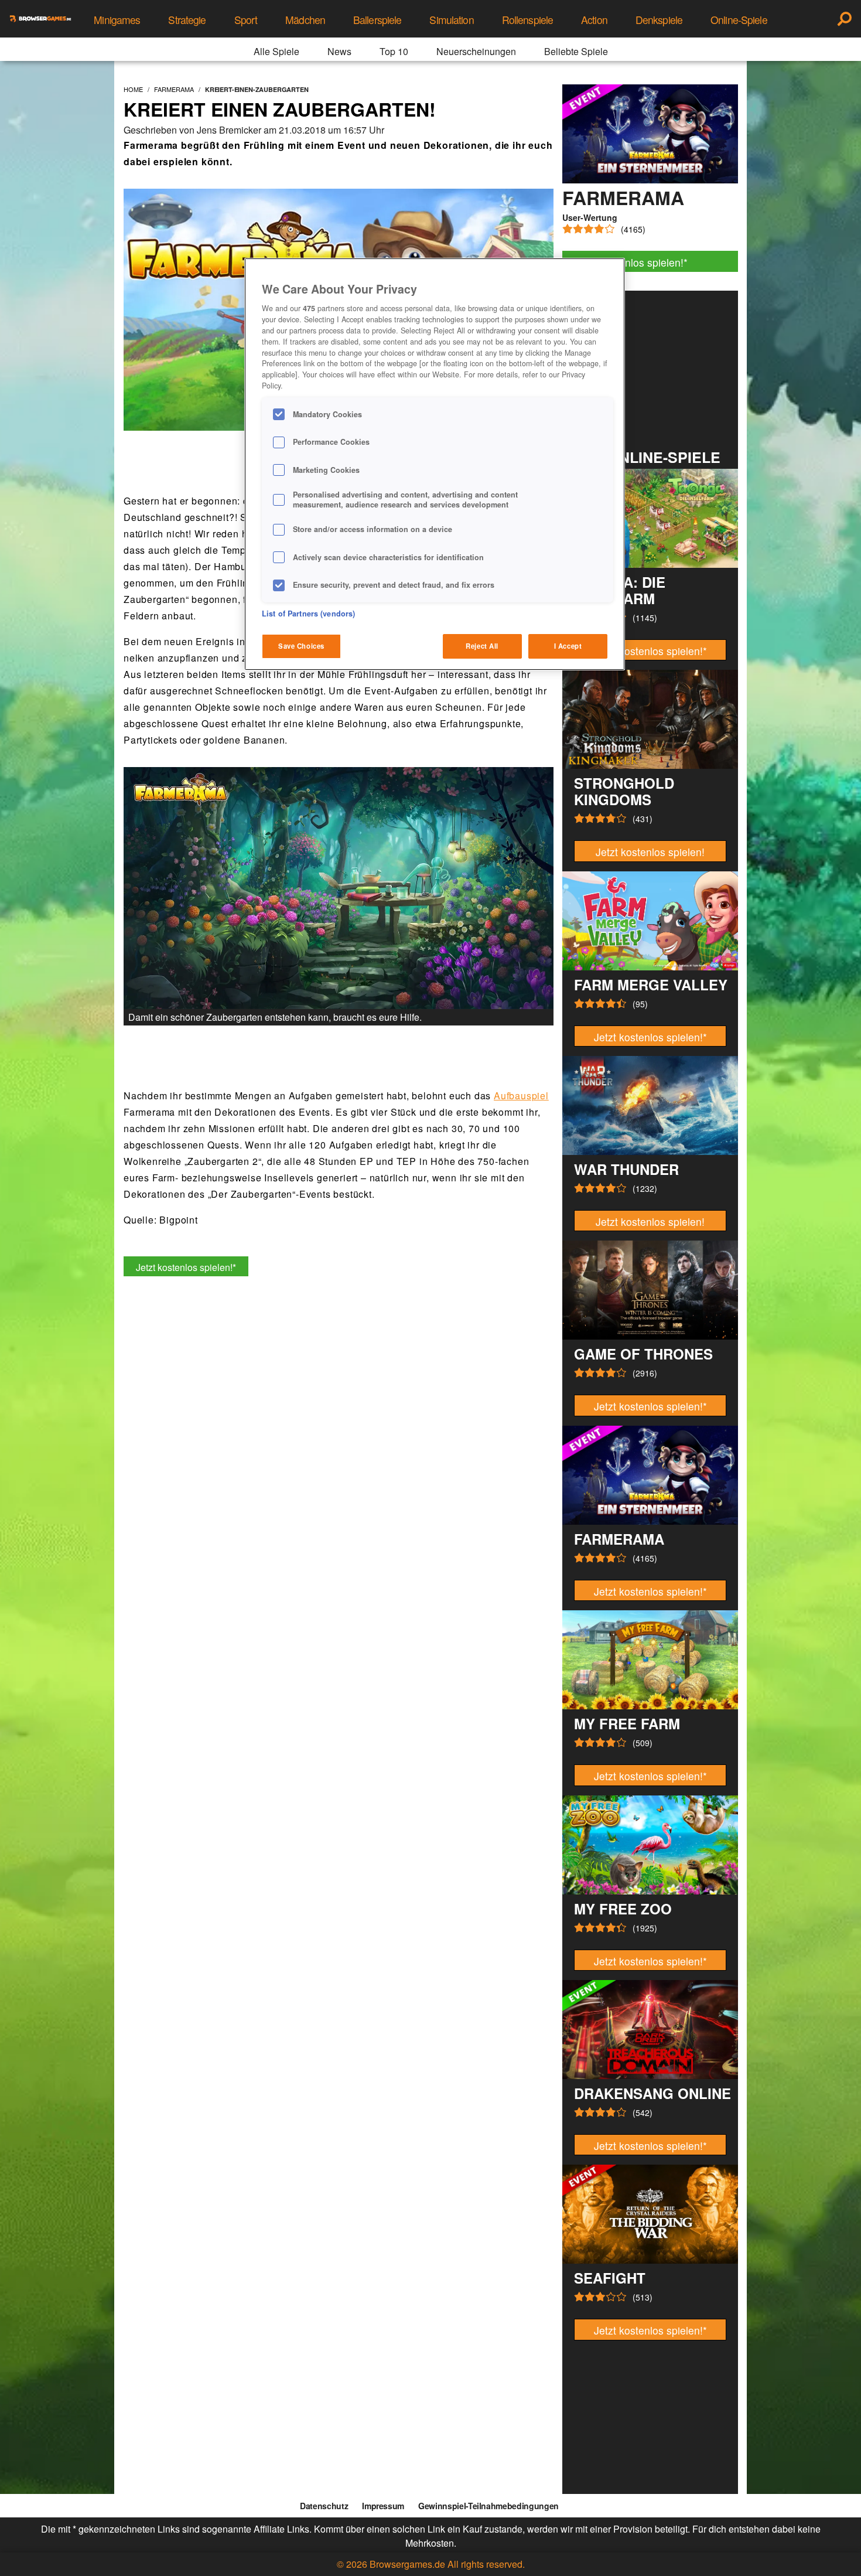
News (339, 51)
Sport (246, 20)
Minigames (117, 20)
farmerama (174, 89)
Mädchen (305, 20)
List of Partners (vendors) (308, 614)
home (133, 89)
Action (594, 20)
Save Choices (301, 646)
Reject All (482, 646)
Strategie (187, 20)
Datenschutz (324, 2506)
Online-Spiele (739, 20)
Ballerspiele (377, 20)
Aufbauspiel (521, 1096)
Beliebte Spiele (576, 51)
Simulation (451, 20)
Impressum (383, 2506)
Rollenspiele (527, 20)
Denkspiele (659, 20)
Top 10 (394, 51)
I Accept (568, 646)
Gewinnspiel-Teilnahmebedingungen (488, 2506)
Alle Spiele (276, 51)
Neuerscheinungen (476, 51)
